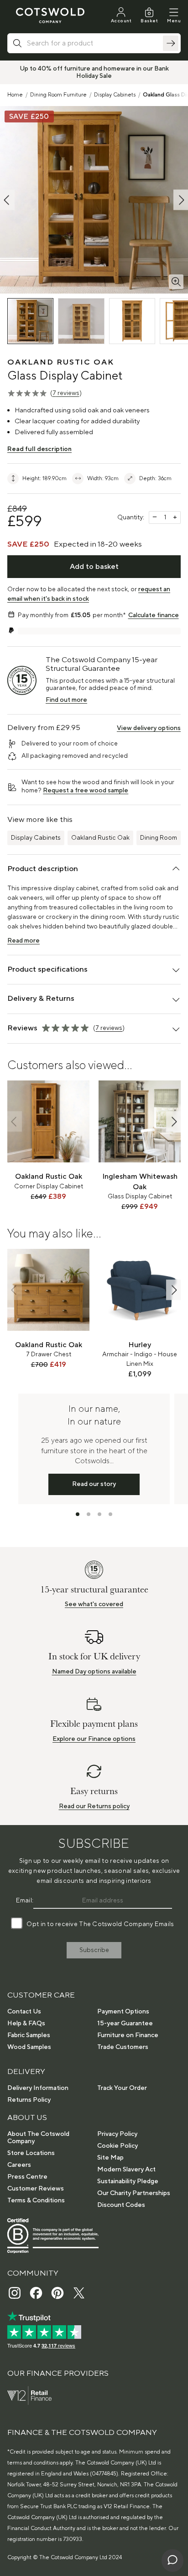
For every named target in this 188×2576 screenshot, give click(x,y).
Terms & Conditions (36, 2201)
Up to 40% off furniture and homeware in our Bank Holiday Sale (94, 72)
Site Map (110, 2158)
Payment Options (123, 2012)
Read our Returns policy (94, 1806)
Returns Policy (29, 2100)
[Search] (171, 43)
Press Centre (27, 2177)
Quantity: (131, 517)
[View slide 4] (110, 1514)
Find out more (66, 700)
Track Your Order (122, 2088)
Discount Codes (121, 2205)
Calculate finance (154, 615)
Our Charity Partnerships (134, 2193)
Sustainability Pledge (128, 2181)
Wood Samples (29, 2047)
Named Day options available (94, 1672)
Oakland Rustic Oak (100, 838)
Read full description (39, 449)
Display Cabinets (115, 95)
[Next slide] (173, 1122)
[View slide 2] (89, 1514)
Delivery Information (38, 2088)
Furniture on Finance (128, 2035)
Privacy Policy (117, 2134)
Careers (19, 2165)
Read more (23, 941)
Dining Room (159, 838)
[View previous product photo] (7, 200)
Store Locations (31, 2153)
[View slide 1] (78, 1514)
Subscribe (94, 1950)
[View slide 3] (99, 1514)
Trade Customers (123, 2047)
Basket (149, 21)
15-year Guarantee (125, 2023)
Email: (25, 1901)
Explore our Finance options (94, 1739)
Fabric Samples (29, 2035)
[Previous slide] (15, 1122)
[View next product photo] (181, 200)
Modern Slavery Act (126, 2170)
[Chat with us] (172, 2561)
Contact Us (24, 2012)
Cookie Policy (117, 2146)
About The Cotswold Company (38, 2138)
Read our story (94, 1484)
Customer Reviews (36, 2189)
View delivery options (149, 728)
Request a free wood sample (86, 791)
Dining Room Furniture (58, 95)
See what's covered (94, 1604)
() (66, 393)
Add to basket (94, 567)
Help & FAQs (26, 2023)
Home (15, 95)
